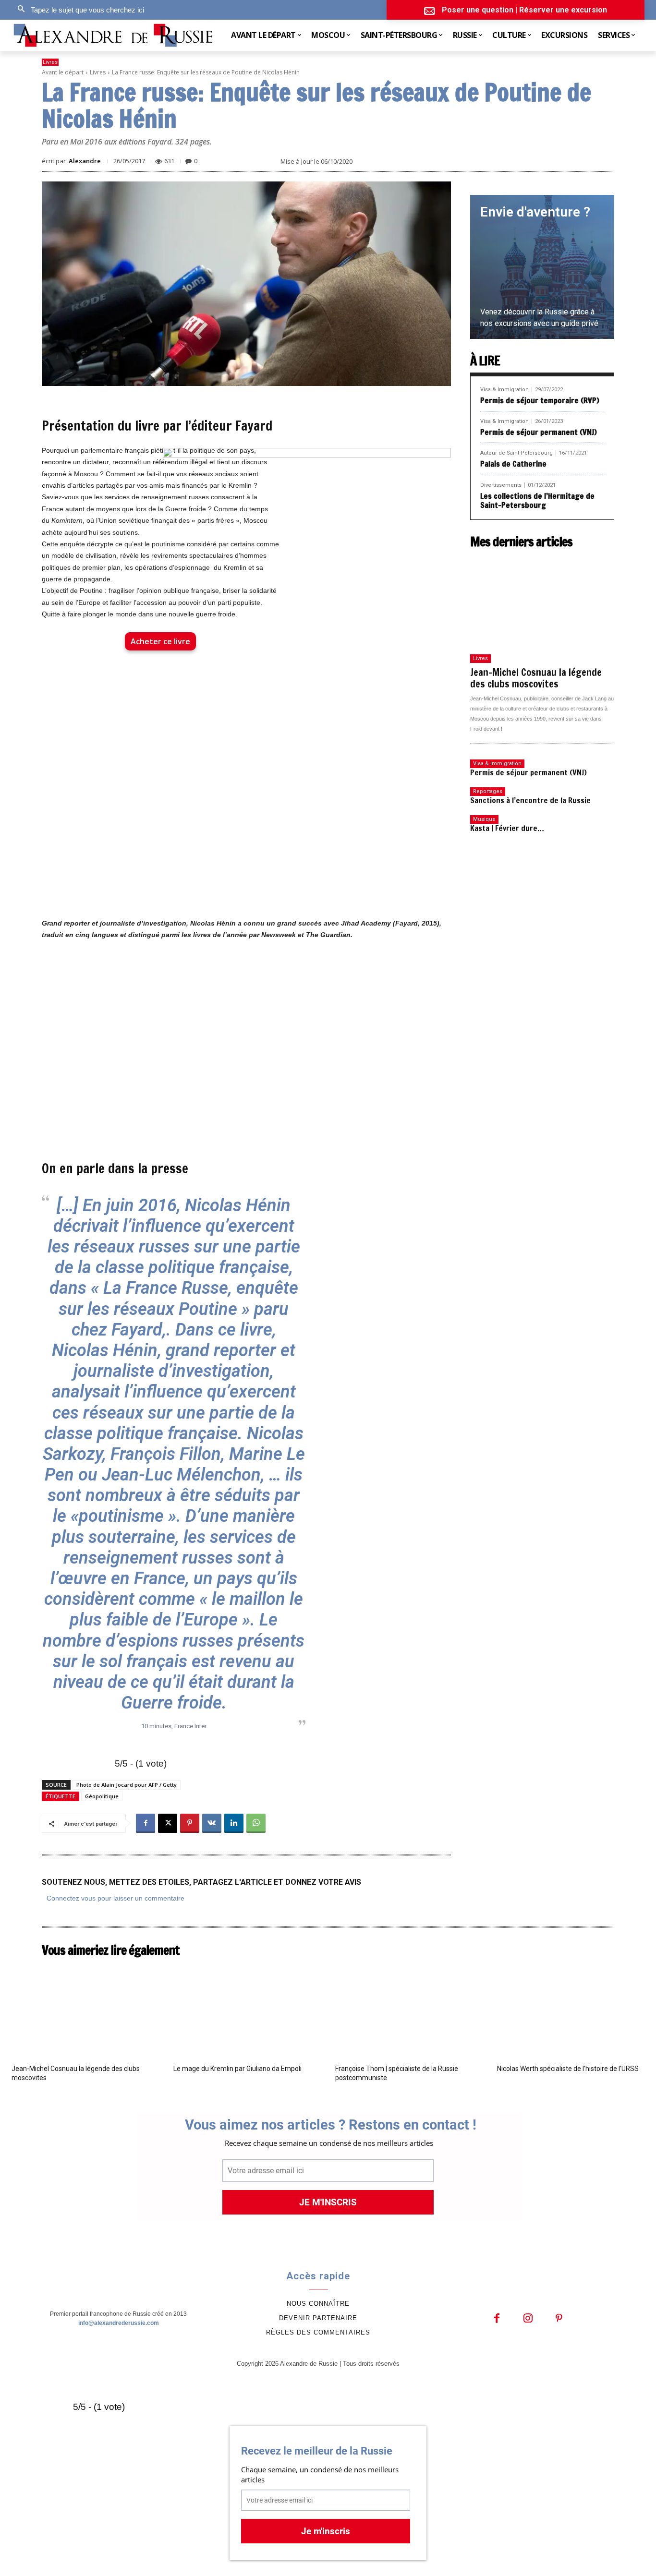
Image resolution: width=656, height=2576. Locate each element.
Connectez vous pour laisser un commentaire (115, 1898)
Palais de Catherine (513, 464)
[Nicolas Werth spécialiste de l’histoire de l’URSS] (571, 2010)
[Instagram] (528, 2319)
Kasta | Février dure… (507, 828)
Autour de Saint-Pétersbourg (516, 453)
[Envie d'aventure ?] (542, 267)
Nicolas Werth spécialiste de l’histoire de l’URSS (568, 2069)
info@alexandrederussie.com (119, 2323)
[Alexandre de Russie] (114, 35)
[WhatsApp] (256, 1823)
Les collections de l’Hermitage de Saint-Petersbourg (537, 500)
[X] (168, 1823)
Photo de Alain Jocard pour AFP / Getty (127, 1785)
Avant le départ (63, 72)
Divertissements (501, 485)
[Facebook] (146, 1823)
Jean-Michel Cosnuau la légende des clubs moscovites (536, 678)
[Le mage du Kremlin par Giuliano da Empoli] (247, 2010)
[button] (78, 10)
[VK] (212, 1823)
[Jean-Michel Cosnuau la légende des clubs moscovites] (542, 601)
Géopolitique (102, 1796)
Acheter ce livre (160, 641)
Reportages (488, 791)
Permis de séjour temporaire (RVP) (540, 400)
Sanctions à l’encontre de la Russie (530, 800)
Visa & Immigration (504, 390)
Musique (484, 819)
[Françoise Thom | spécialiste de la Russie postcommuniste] (409, 2010)
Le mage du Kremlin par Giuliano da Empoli (237, 2069)
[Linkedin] (234, 1823)
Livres (50, 62)
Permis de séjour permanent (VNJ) (539, 432)
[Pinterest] (190, 1823)
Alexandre (85, 161)
